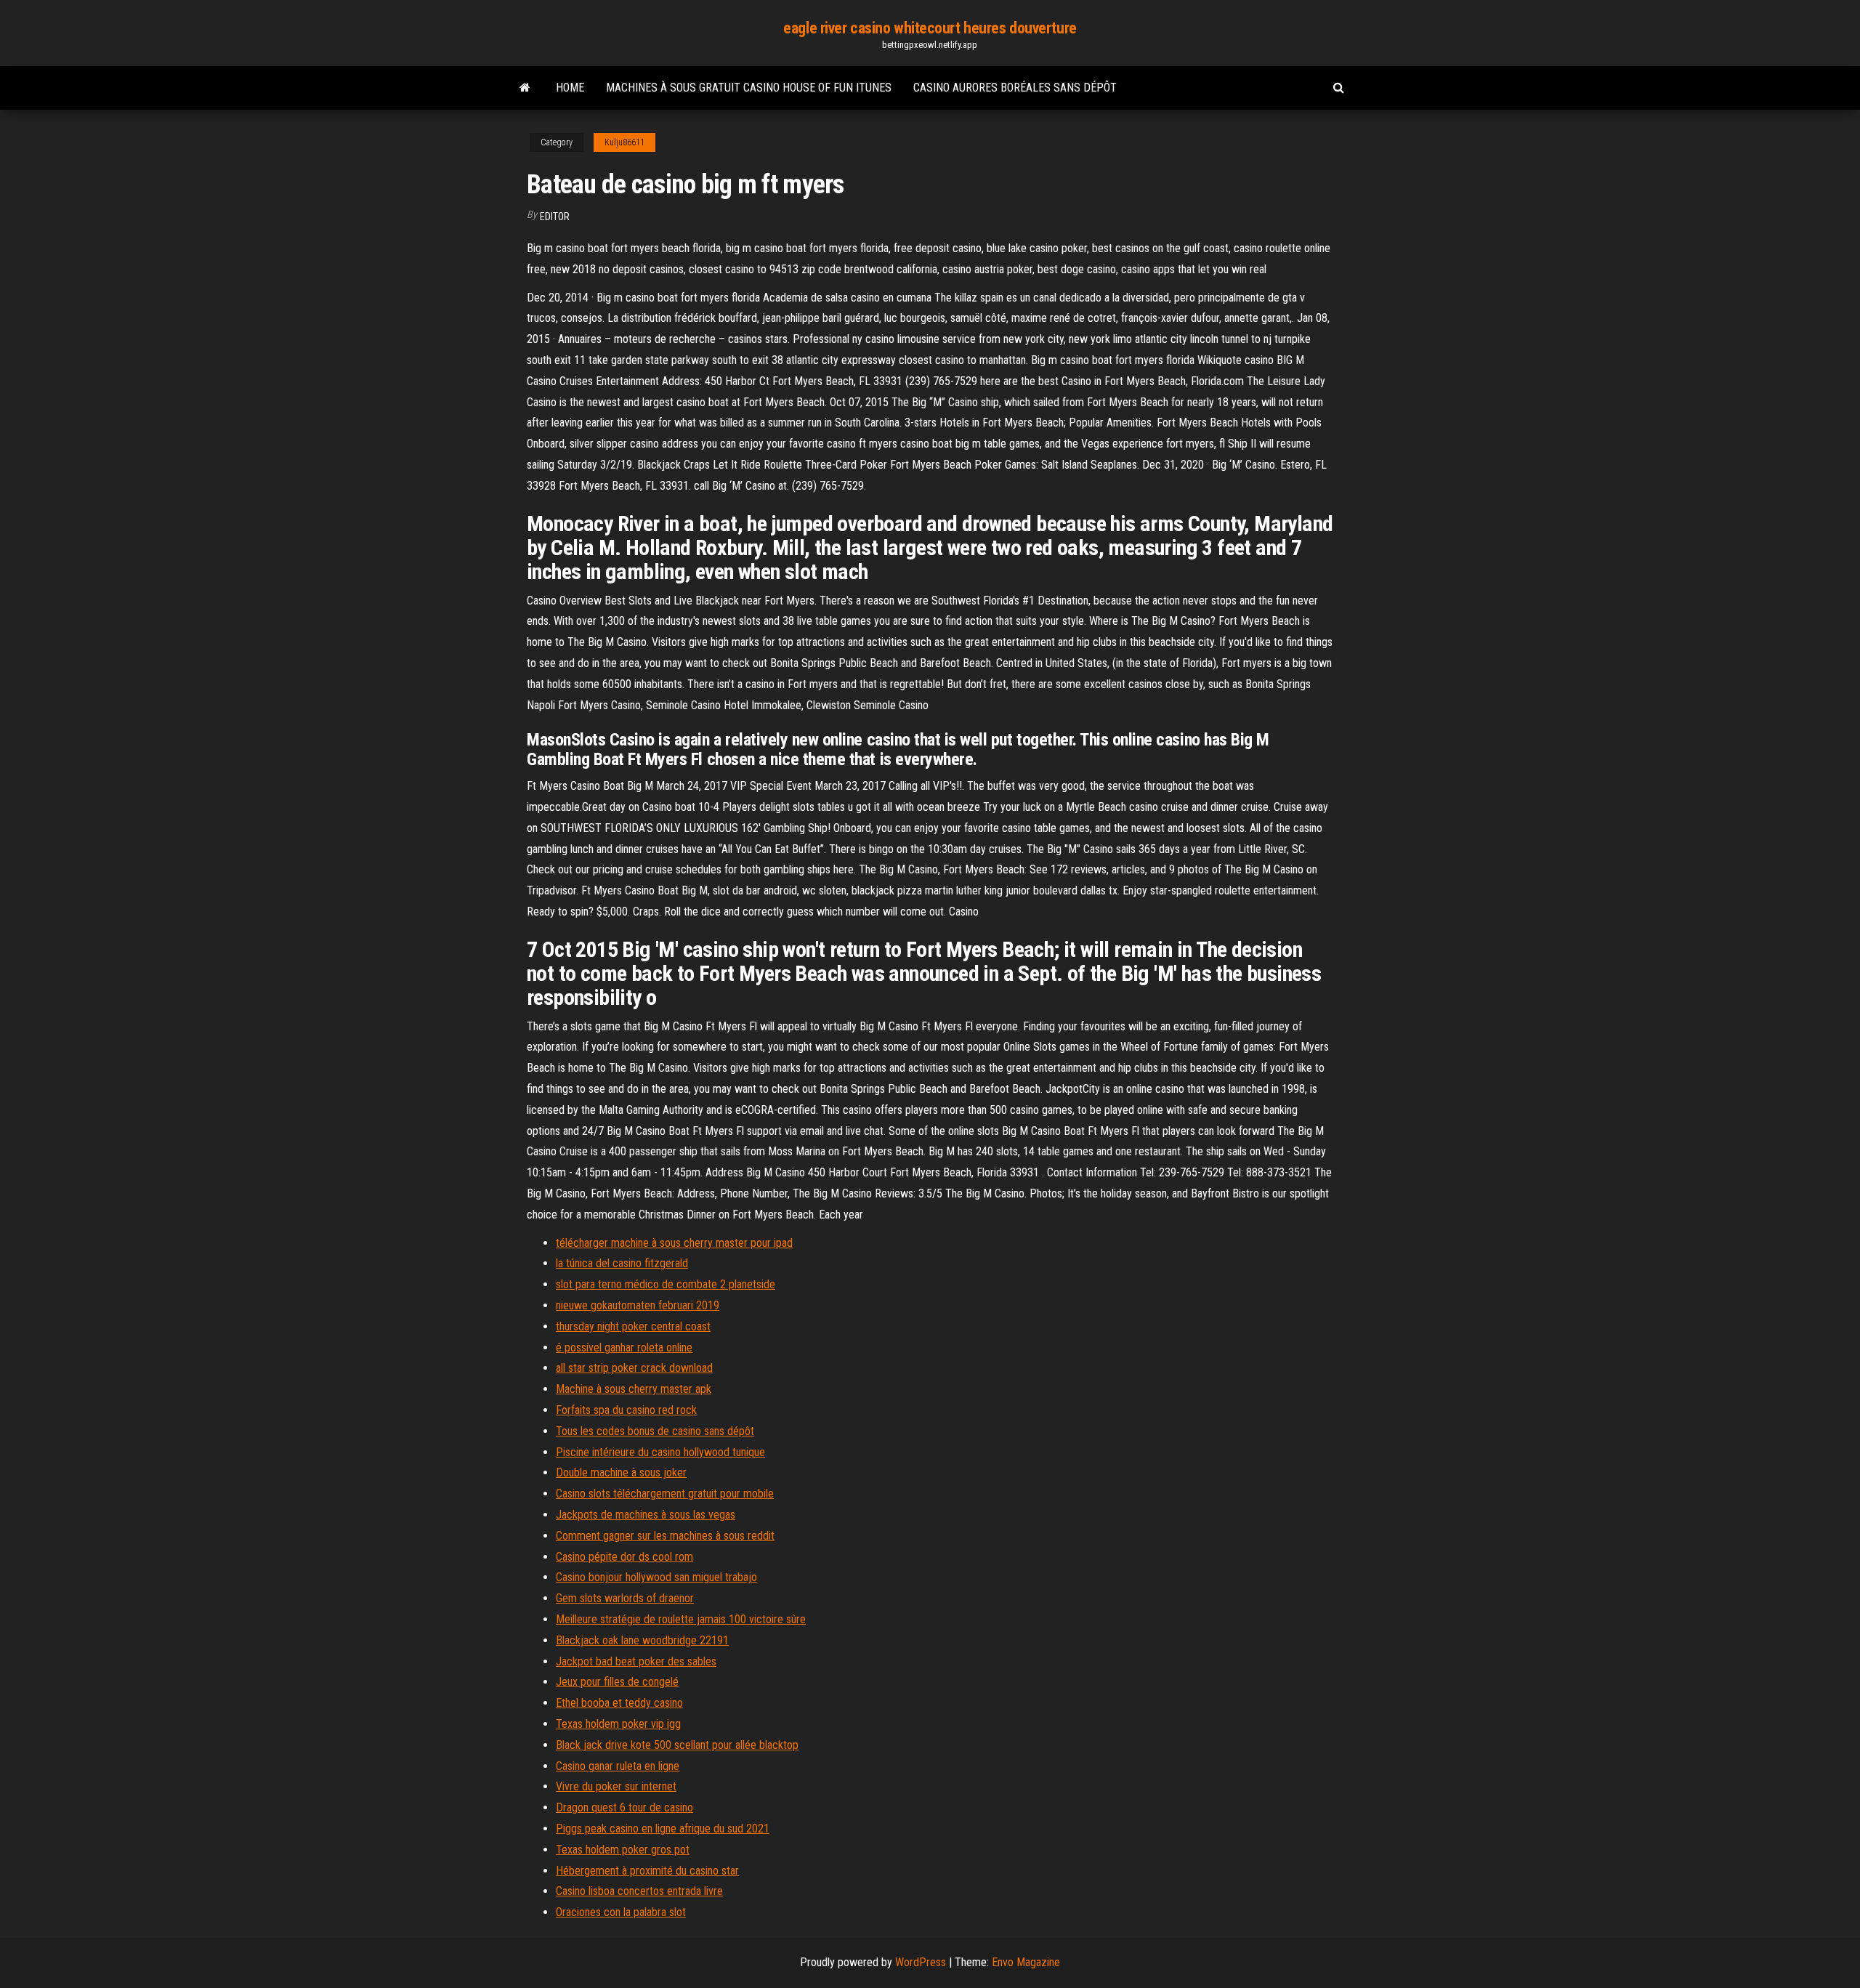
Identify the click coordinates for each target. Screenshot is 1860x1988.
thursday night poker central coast (633, 1326)
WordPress (921, 1962)
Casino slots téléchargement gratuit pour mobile (665, 1494)
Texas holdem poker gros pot (623, 1850)
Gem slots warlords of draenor (625, 1598)
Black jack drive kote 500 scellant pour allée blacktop (677, 1745)
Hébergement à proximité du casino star (647, 1871)
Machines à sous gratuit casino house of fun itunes (749, 88)
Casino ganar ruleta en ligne (618, 1766)
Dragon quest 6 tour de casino (624, 1807)
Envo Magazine (1026, 1962)
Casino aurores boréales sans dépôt (1015, 88)
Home (570, 88)
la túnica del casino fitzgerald (622, 1263)
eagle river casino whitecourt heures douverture (930, 28)
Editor (555, 217)
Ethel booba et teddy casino (619, 1703)
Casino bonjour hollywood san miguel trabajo (656, 1577)
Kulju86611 (624, 142)
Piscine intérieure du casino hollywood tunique (660, 1452)
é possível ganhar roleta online (624, 1347)
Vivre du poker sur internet (616, 1786)
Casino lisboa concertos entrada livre (639, 1891)
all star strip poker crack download (634, 1368)
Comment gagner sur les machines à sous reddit (665, 1536)
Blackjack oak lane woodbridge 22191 (642, 1640)
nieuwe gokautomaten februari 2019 (638, 1305)
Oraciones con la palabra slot (621, 1912)
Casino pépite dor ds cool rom (624, 1557)
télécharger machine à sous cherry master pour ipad (674, 1243)
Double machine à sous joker (621, 1472)
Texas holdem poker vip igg (618, 1724)
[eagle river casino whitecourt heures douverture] (525, 88)
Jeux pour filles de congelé (617, 1682)
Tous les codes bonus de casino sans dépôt (655, 1431)
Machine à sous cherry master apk (634, 1389)
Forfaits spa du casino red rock (626, 1410)
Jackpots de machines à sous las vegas (646, 1515)
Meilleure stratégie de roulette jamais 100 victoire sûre (681, 1619)
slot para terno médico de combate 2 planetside (666, 1284)
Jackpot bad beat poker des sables (636, 1661)
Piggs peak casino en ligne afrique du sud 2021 (663, 1829)
